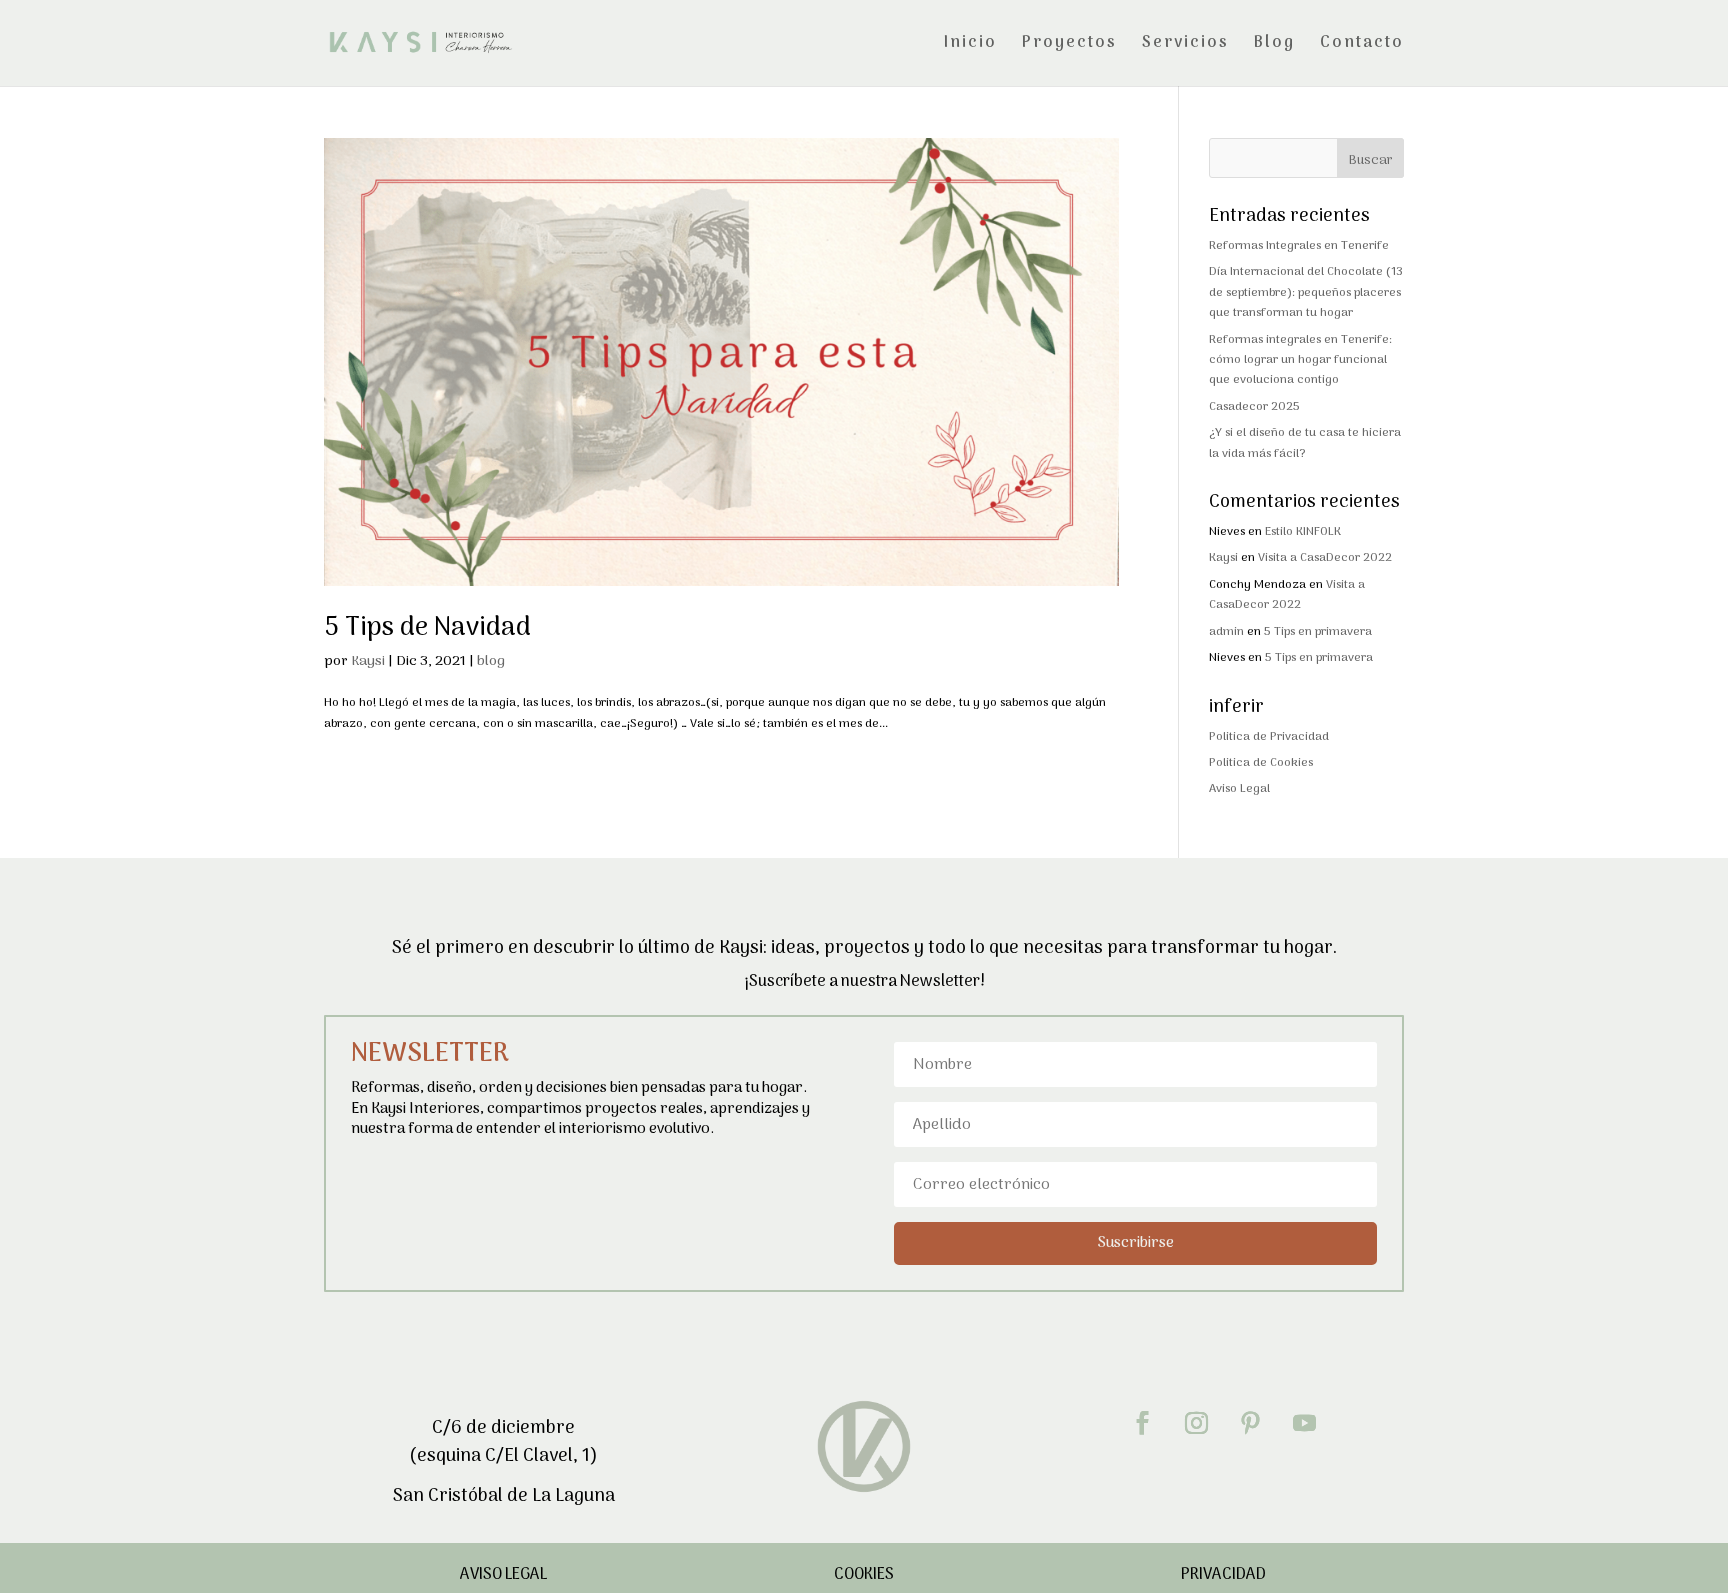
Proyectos (1069, 46)
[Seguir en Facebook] (1143, 1423)
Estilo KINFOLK (1303, 532)
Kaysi (368, 661)
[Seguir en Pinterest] (1251, 1423)
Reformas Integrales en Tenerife (1299, 246)
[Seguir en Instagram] (1197, 1423)
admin (1226, 632)
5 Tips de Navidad (427, 628)
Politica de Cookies (1261, 763)
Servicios (1185, 46)
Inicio (970, 46)
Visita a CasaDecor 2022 (1325, 558)
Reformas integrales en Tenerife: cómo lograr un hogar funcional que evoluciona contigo (1300, 360)
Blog (1274, 46)
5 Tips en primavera (1318, 632)
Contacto (1362, 46)
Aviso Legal (1239, 789)
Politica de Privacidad (1269, 737)
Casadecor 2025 (1254, 407)
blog (491, 661)
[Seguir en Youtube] (1305, 1423)
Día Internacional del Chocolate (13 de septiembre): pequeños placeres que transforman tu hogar (1306, 292)
